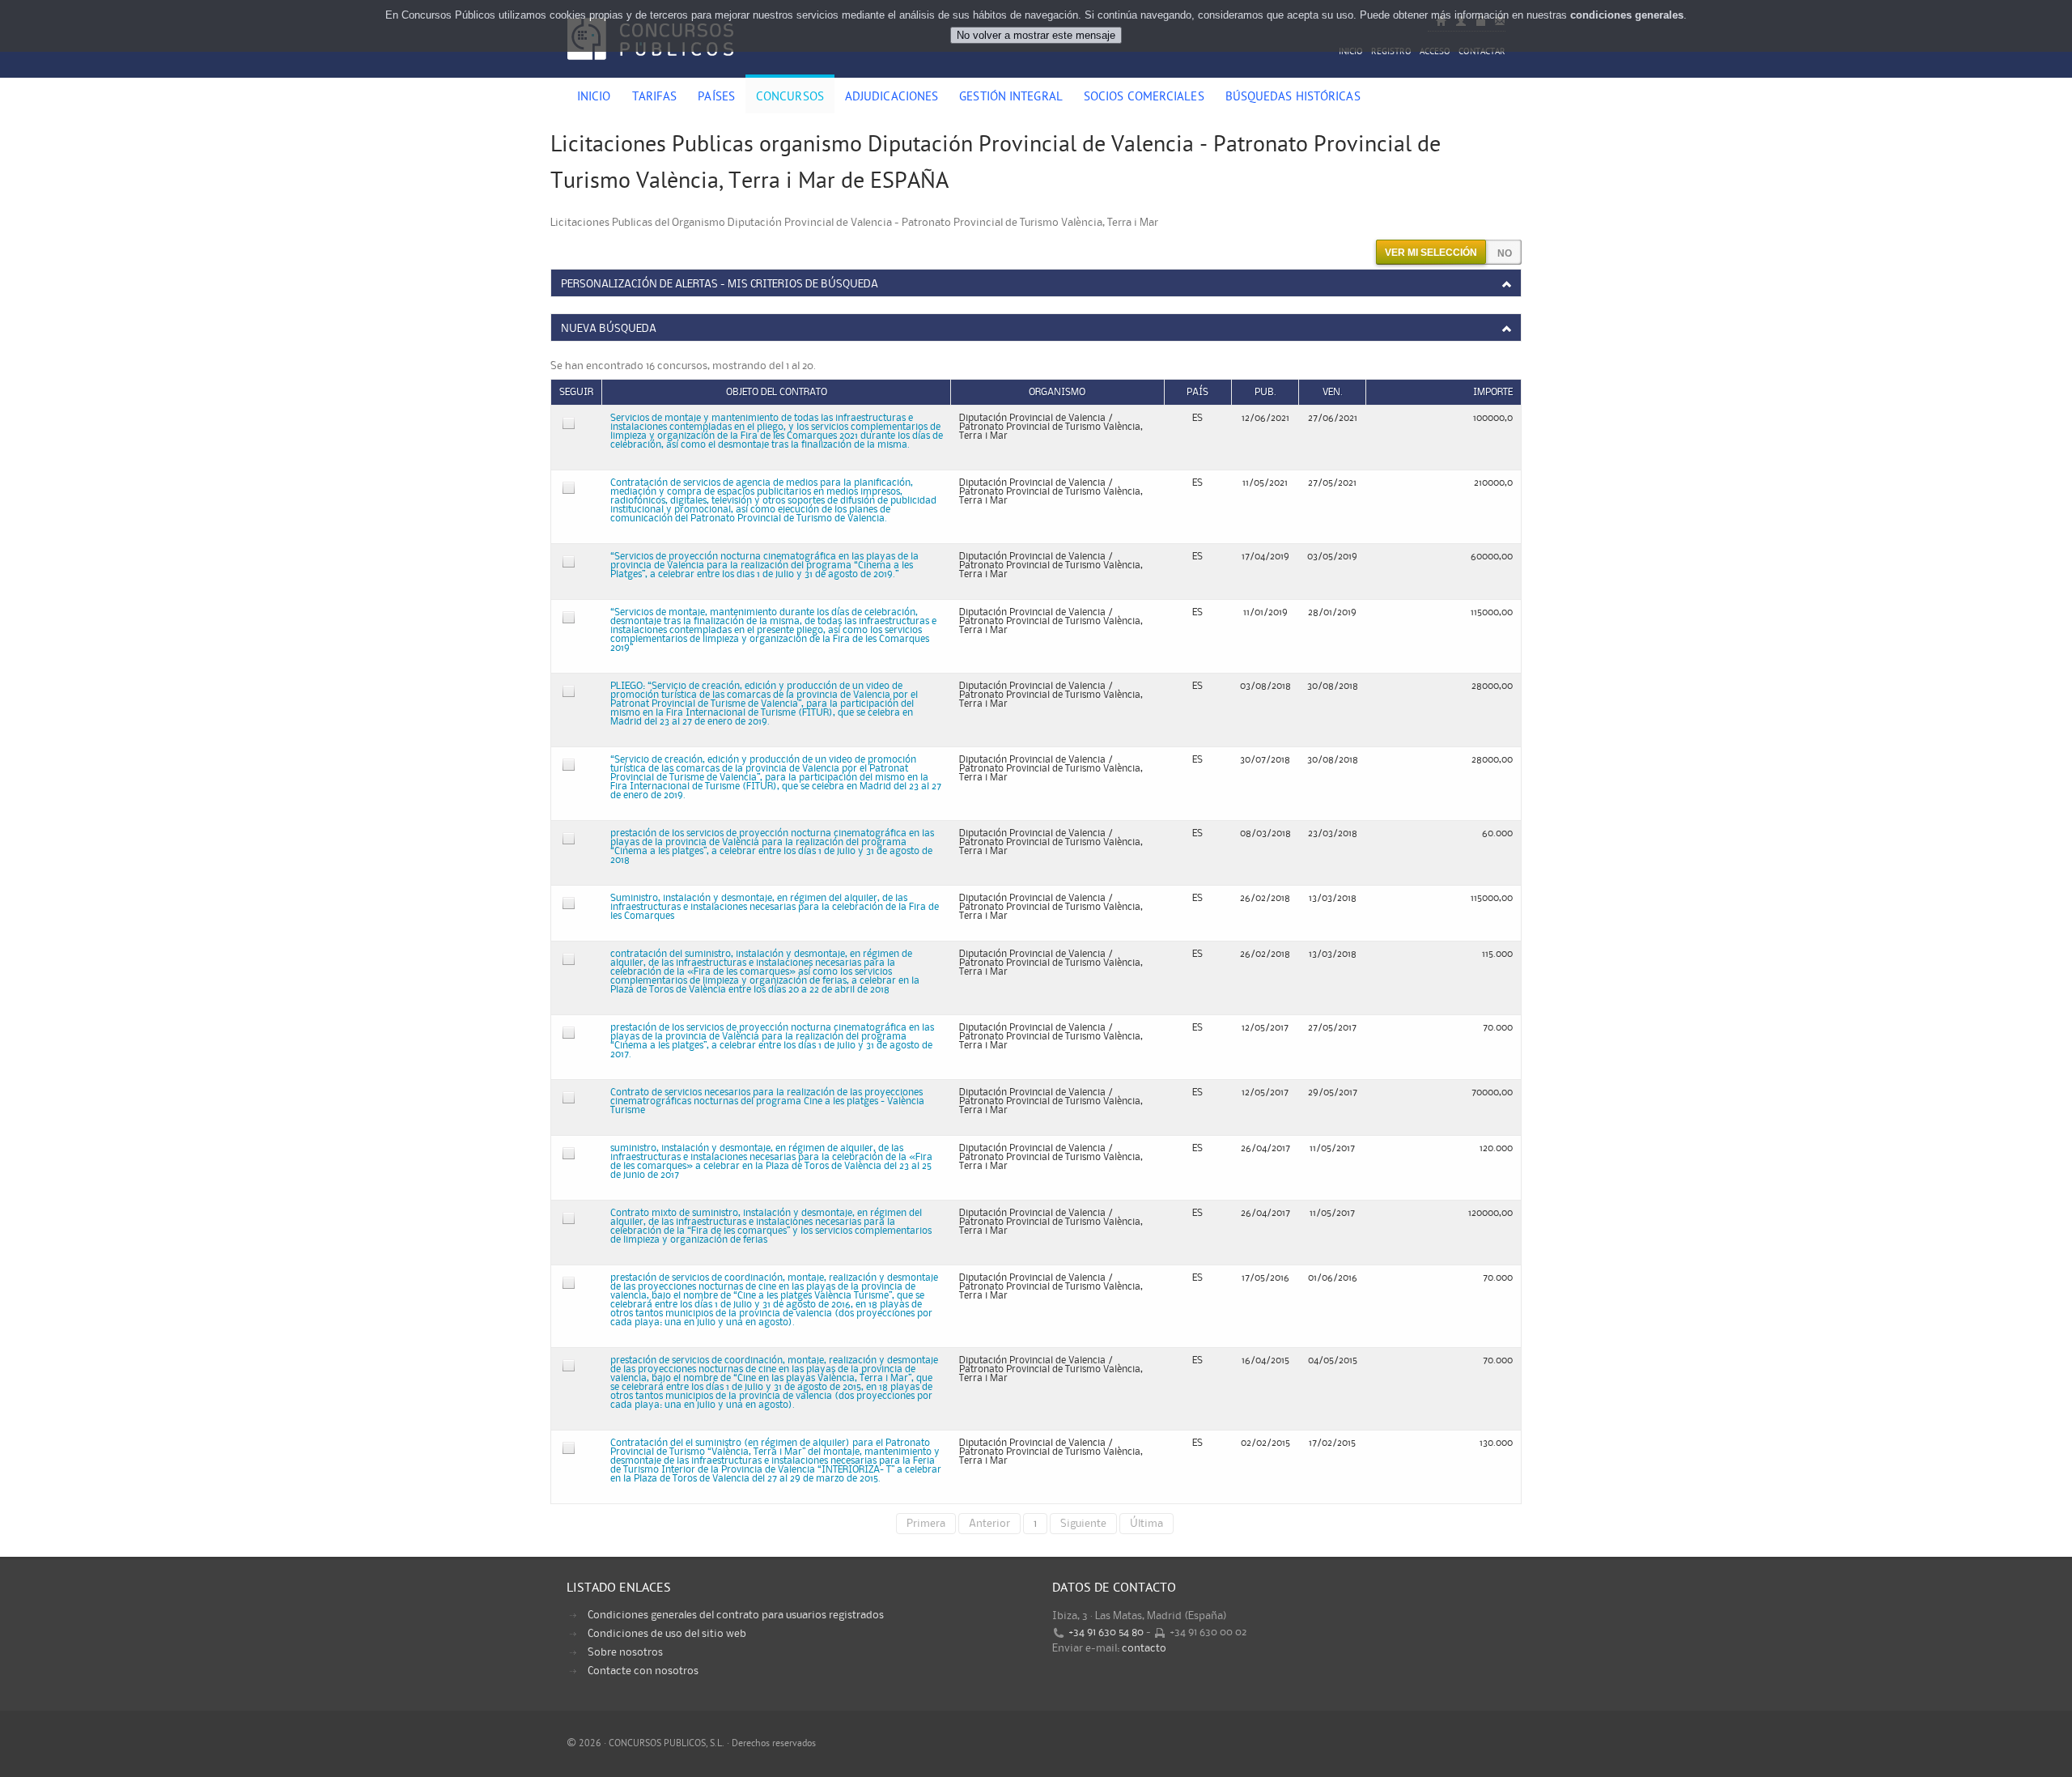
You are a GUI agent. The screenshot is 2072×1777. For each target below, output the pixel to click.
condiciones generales (1627, 15)
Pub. (1265, 392)
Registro (1391, 52)
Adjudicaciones (892, 98)
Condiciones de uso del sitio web (667, 1634)
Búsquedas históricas (1293, 98)
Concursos (790, 98)
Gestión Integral (1011, 98)
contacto (1144, 1648)
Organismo (1057, 392)
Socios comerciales (1144, 98)
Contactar (1482, 52)
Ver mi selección (1431, 253)
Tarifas (655, 98)
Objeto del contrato (777, 392)
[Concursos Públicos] (650, 69)
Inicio (1351, 52)
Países (716, 98)
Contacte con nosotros (643, 1671)
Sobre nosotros (625, 1652)
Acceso (1435, 52)
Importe (1493, 392)
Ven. (1333, 392)
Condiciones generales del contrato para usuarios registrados (736, 1615)
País (1197, 392)
